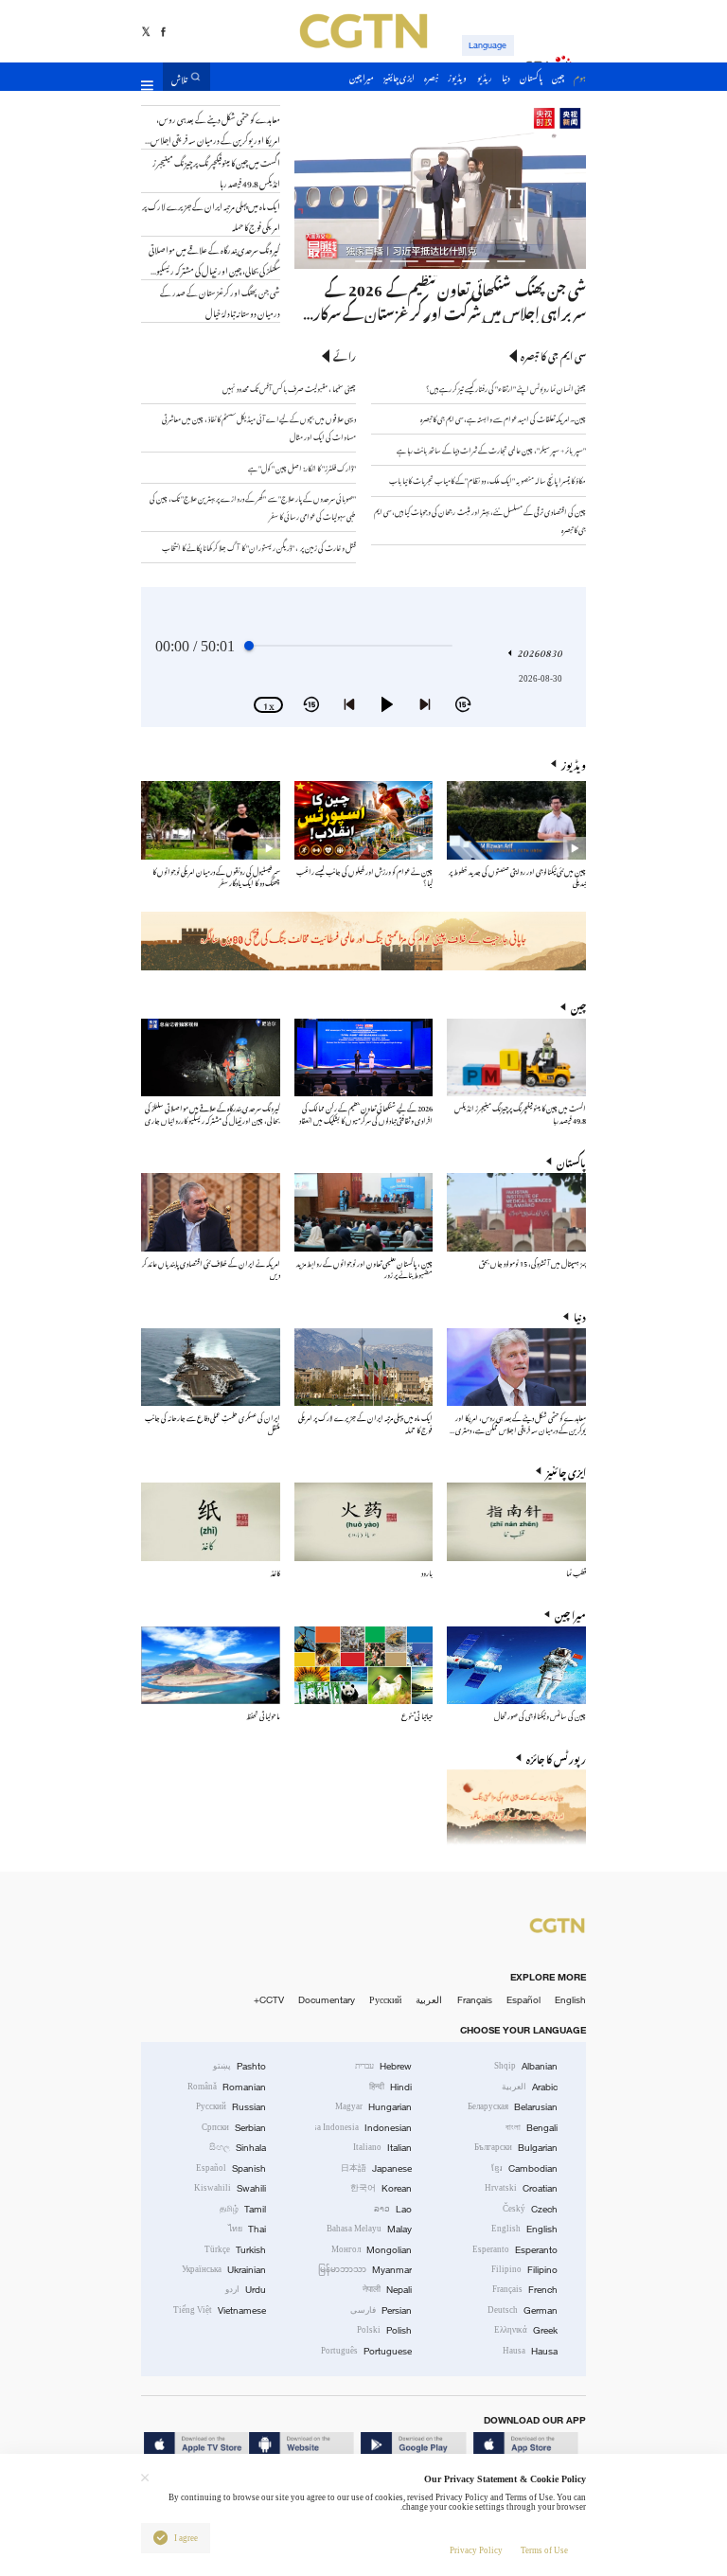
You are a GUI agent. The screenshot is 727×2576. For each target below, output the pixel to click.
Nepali (387, 2290)
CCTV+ (269, 2000)
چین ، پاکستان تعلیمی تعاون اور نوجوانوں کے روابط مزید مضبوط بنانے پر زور (364, 1268)
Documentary (327, 2000)
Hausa (530, 2351)
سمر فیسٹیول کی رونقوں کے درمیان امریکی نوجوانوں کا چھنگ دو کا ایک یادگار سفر (216, 876)
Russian (231, 2107)
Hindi (390, 2087)
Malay (369, 2229)
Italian (382, 2148)
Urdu (246, 2290)
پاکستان (571, 1161)
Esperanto (515, 2250)
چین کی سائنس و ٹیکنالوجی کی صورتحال (540, 1715)
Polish (384, 2330)
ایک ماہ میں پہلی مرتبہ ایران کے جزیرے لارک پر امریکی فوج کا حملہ (365, 1422)
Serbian (234, 2128)
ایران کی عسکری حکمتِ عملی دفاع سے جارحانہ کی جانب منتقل (213, 1422)
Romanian (227, 2087)
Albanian (526, 2066)
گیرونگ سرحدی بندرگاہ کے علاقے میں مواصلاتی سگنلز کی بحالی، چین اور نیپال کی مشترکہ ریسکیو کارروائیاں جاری (213, 1113)
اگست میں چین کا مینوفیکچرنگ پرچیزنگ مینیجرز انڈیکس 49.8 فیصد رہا (520, 1113)
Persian (381, 2310)
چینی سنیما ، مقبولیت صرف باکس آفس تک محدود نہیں (289, 388)
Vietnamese (220, 2310)
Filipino (524, 2270)
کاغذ (275, 1572)
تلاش (179, 77)
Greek (526, 2330)
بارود (427, 1572)
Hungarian (373, 2107)
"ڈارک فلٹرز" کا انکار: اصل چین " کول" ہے (302, 467)
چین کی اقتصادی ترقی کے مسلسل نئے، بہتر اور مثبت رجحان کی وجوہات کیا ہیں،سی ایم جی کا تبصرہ (480, 520)
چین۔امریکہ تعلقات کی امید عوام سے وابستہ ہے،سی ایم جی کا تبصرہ (503, 418)
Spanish (231, 2168)
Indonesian (364, 2128)
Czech (530, 2209)
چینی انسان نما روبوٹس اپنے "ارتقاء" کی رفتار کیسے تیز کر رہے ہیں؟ (506, 388)
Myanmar (365, 2270)
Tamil (243, 2209)
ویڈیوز (574, 764)
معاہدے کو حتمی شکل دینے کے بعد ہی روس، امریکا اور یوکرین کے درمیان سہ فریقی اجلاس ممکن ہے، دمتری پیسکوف (520, 1428)
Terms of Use (544, 2550)
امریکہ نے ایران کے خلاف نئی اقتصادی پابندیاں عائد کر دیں (211, 1268)
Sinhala (238, 2148)
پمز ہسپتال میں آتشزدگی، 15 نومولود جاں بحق (532, 1262)
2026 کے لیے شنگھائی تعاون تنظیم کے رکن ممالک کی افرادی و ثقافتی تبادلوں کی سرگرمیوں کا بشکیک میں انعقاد (366, 1113)
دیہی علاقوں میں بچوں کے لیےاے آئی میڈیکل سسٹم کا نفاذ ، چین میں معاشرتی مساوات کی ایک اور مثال (259, 427)
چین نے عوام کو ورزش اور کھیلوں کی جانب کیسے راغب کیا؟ (364, 876)
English (570, 2000)
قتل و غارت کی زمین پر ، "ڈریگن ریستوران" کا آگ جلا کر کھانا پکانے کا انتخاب (259, 547)
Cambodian (524, 2168)
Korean (381, 2188)
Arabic (530, 2087)
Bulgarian (516, 2148)
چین (578, 1006)
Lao (393, 2209)
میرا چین (570, 1614)
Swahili (230, 2188)
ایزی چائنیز (566, 1471)
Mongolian (372, 2250)
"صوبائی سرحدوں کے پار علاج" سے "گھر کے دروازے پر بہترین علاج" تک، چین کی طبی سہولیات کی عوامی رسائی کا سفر (253, 506)
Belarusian (513, 2107)
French (525, 2290)
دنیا (580, 1315)
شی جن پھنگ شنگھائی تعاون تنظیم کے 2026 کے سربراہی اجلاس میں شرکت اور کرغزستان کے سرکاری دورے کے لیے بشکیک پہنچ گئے (443, 311)
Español (523, 2000)
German (523, 2310)
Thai (247, 2229)
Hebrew (383, 2066)
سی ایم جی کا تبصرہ (553, 355)
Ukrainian (224, 2270)
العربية (429, 2000)
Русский (385, 2000)
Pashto (239, 2066)
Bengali (532, 2128)
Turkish (235, 2250)
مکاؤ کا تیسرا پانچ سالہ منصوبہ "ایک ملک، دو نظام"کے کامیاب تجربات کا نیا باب (488, 480)
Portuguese (366, 2351)
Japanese (376, 2168)
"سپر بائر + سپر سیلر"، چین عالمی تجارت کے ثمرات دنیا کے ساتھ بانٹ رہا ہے (491, 449)
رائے (345, 355)
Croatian (521, 2188)
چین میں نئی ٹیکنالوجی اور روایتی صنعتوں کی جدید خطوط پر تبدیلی (517, 876)
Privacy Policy (476, 2550)
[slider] (249, 646)
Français (475, 2000)
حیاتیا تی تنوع (417, 1715)
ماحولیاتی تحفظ (263, 1715)
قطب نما (576, 1572)
